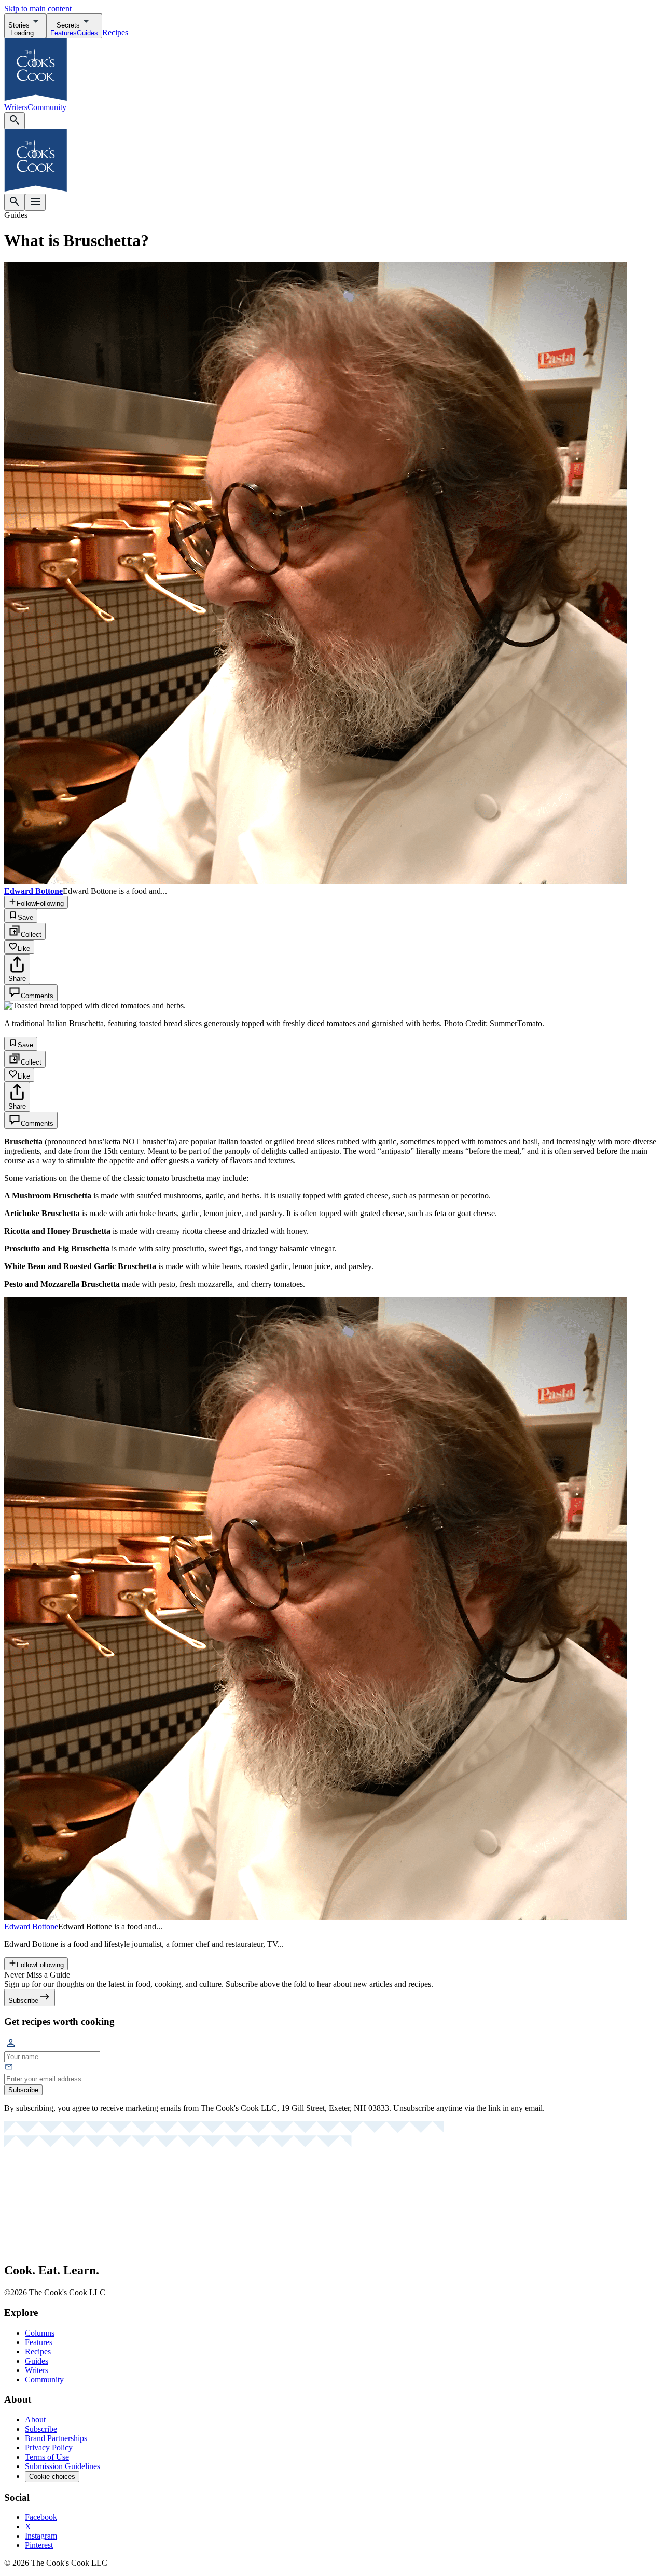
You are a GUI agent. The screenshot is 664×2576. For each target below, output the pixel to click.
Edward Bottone (31, 1926)
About (35, 2420)
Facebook (41, 2517)
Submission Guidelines (63, 2466)
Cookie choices (52, 2477)
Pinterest (39, 2545)
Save (25, 917)
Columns (40, 2333)
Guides (37, 2361)
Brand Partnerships (56, 2438)
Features (39, 2342)
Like (24, 949)
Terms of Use (47, 2457)
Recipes (115, 32)
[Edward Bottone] (315, 1917)
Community (47, 107)
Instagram (41, 2536)
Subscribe (23, 2090)
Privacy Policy (49, 2448)
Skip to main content (38, 9)
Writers (16, 107)
